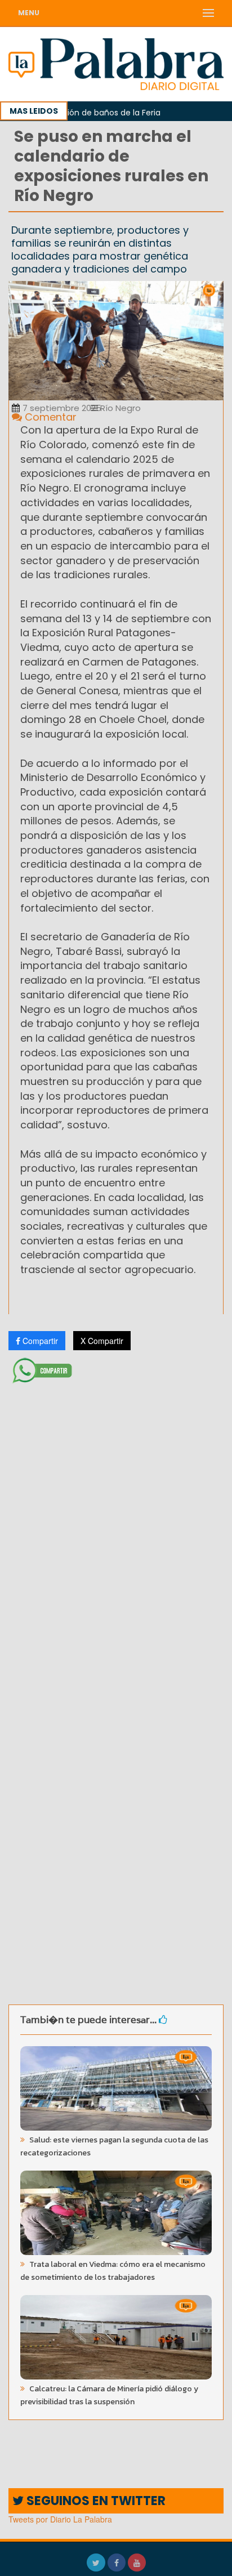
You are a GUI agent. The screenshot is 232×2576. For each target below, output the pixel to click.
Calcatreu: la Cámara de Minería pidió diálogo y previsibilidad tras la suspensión (109, 2395)
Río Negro (119, 408)
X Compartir (102, 1341)
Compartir (39, 1341)
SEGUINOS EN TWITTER (95, 2501)
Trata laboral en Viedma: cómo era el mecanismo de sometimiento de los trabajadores (113, 2271)
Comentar (49, 417)
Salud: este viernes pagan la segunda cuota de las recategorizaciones (114, 2146)
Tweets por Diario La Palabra (60, 2519)
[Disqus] (116, 1537)
